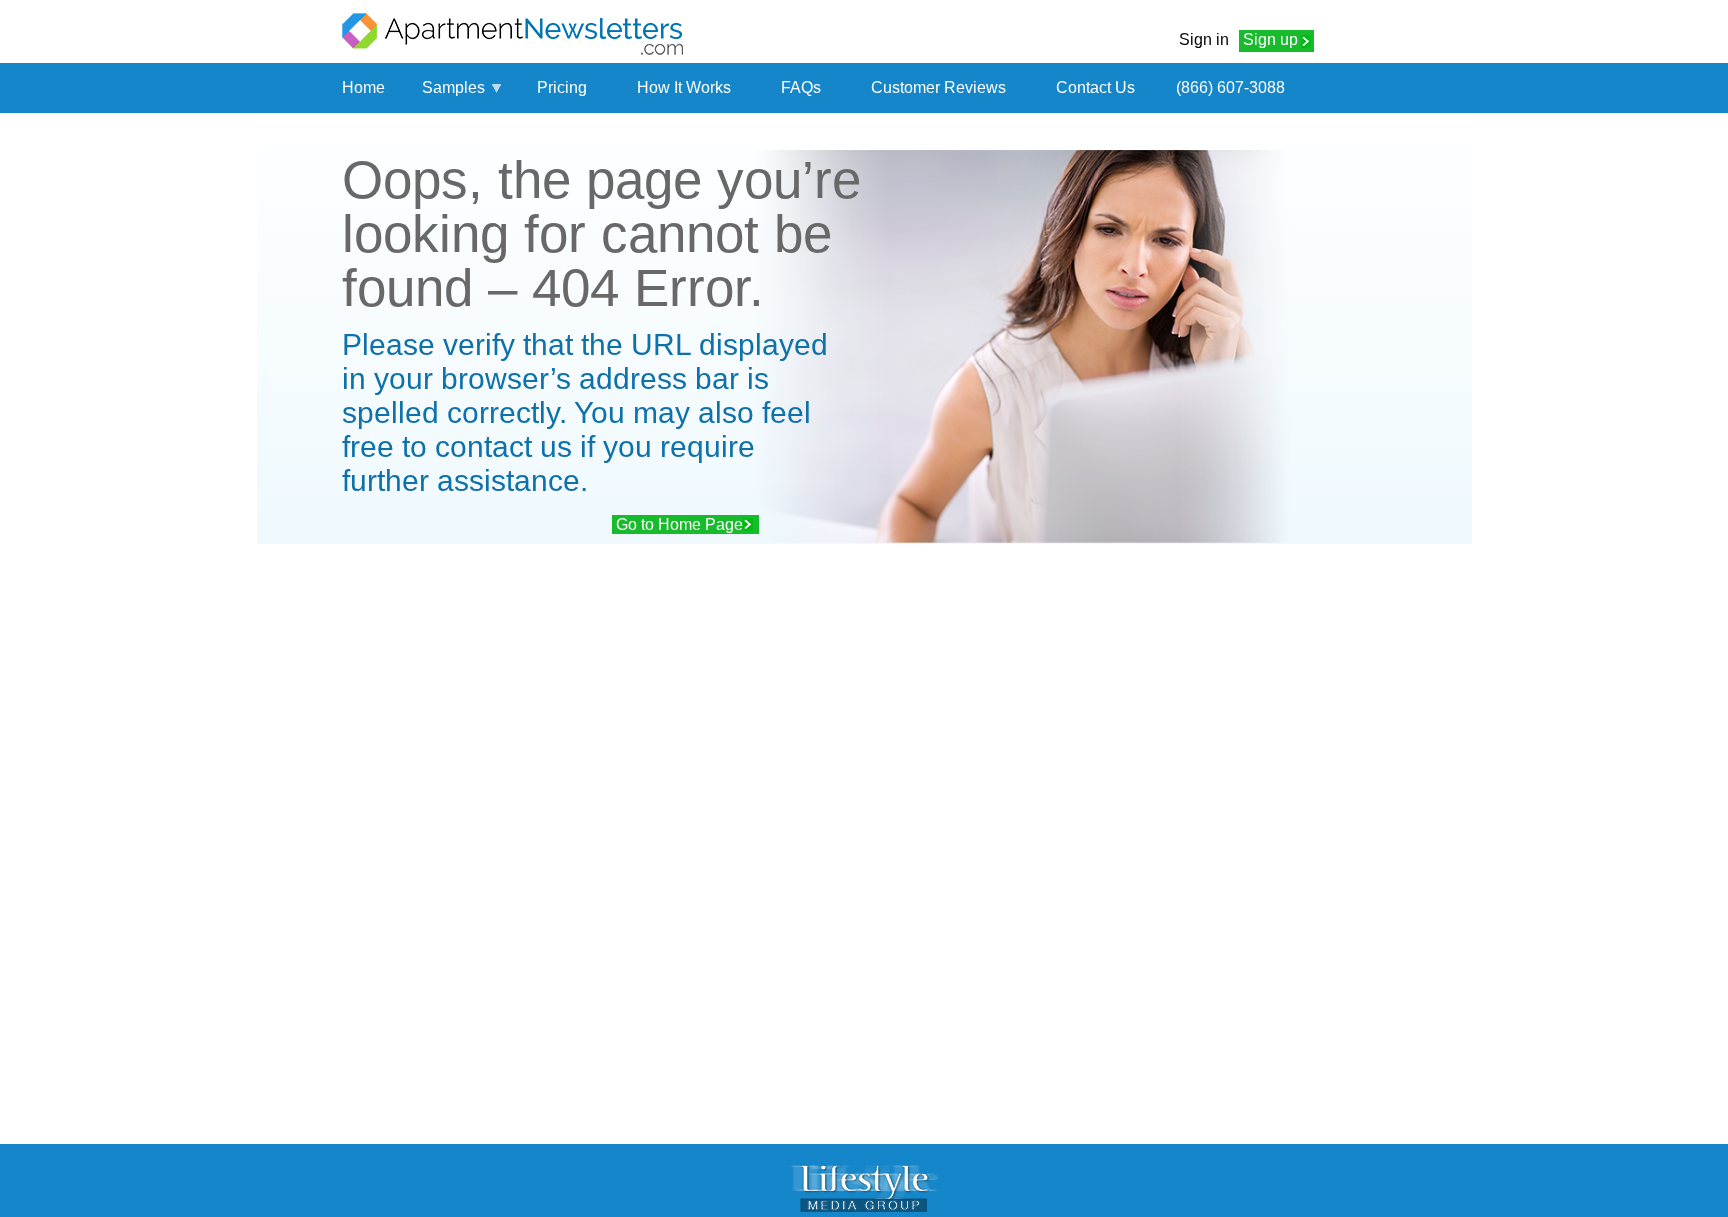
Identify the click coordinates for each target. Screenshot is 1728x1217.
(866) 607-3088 (1230, 87)
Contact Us (1095, 87)
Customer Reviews (938, 87)
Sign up (1270, 39)
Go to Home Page (679, 524)
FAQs (801, 87)
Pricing (562, 87)
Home (363, 87)
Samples (453, 87)
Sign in (1204, 39)
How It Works (684, 87)
